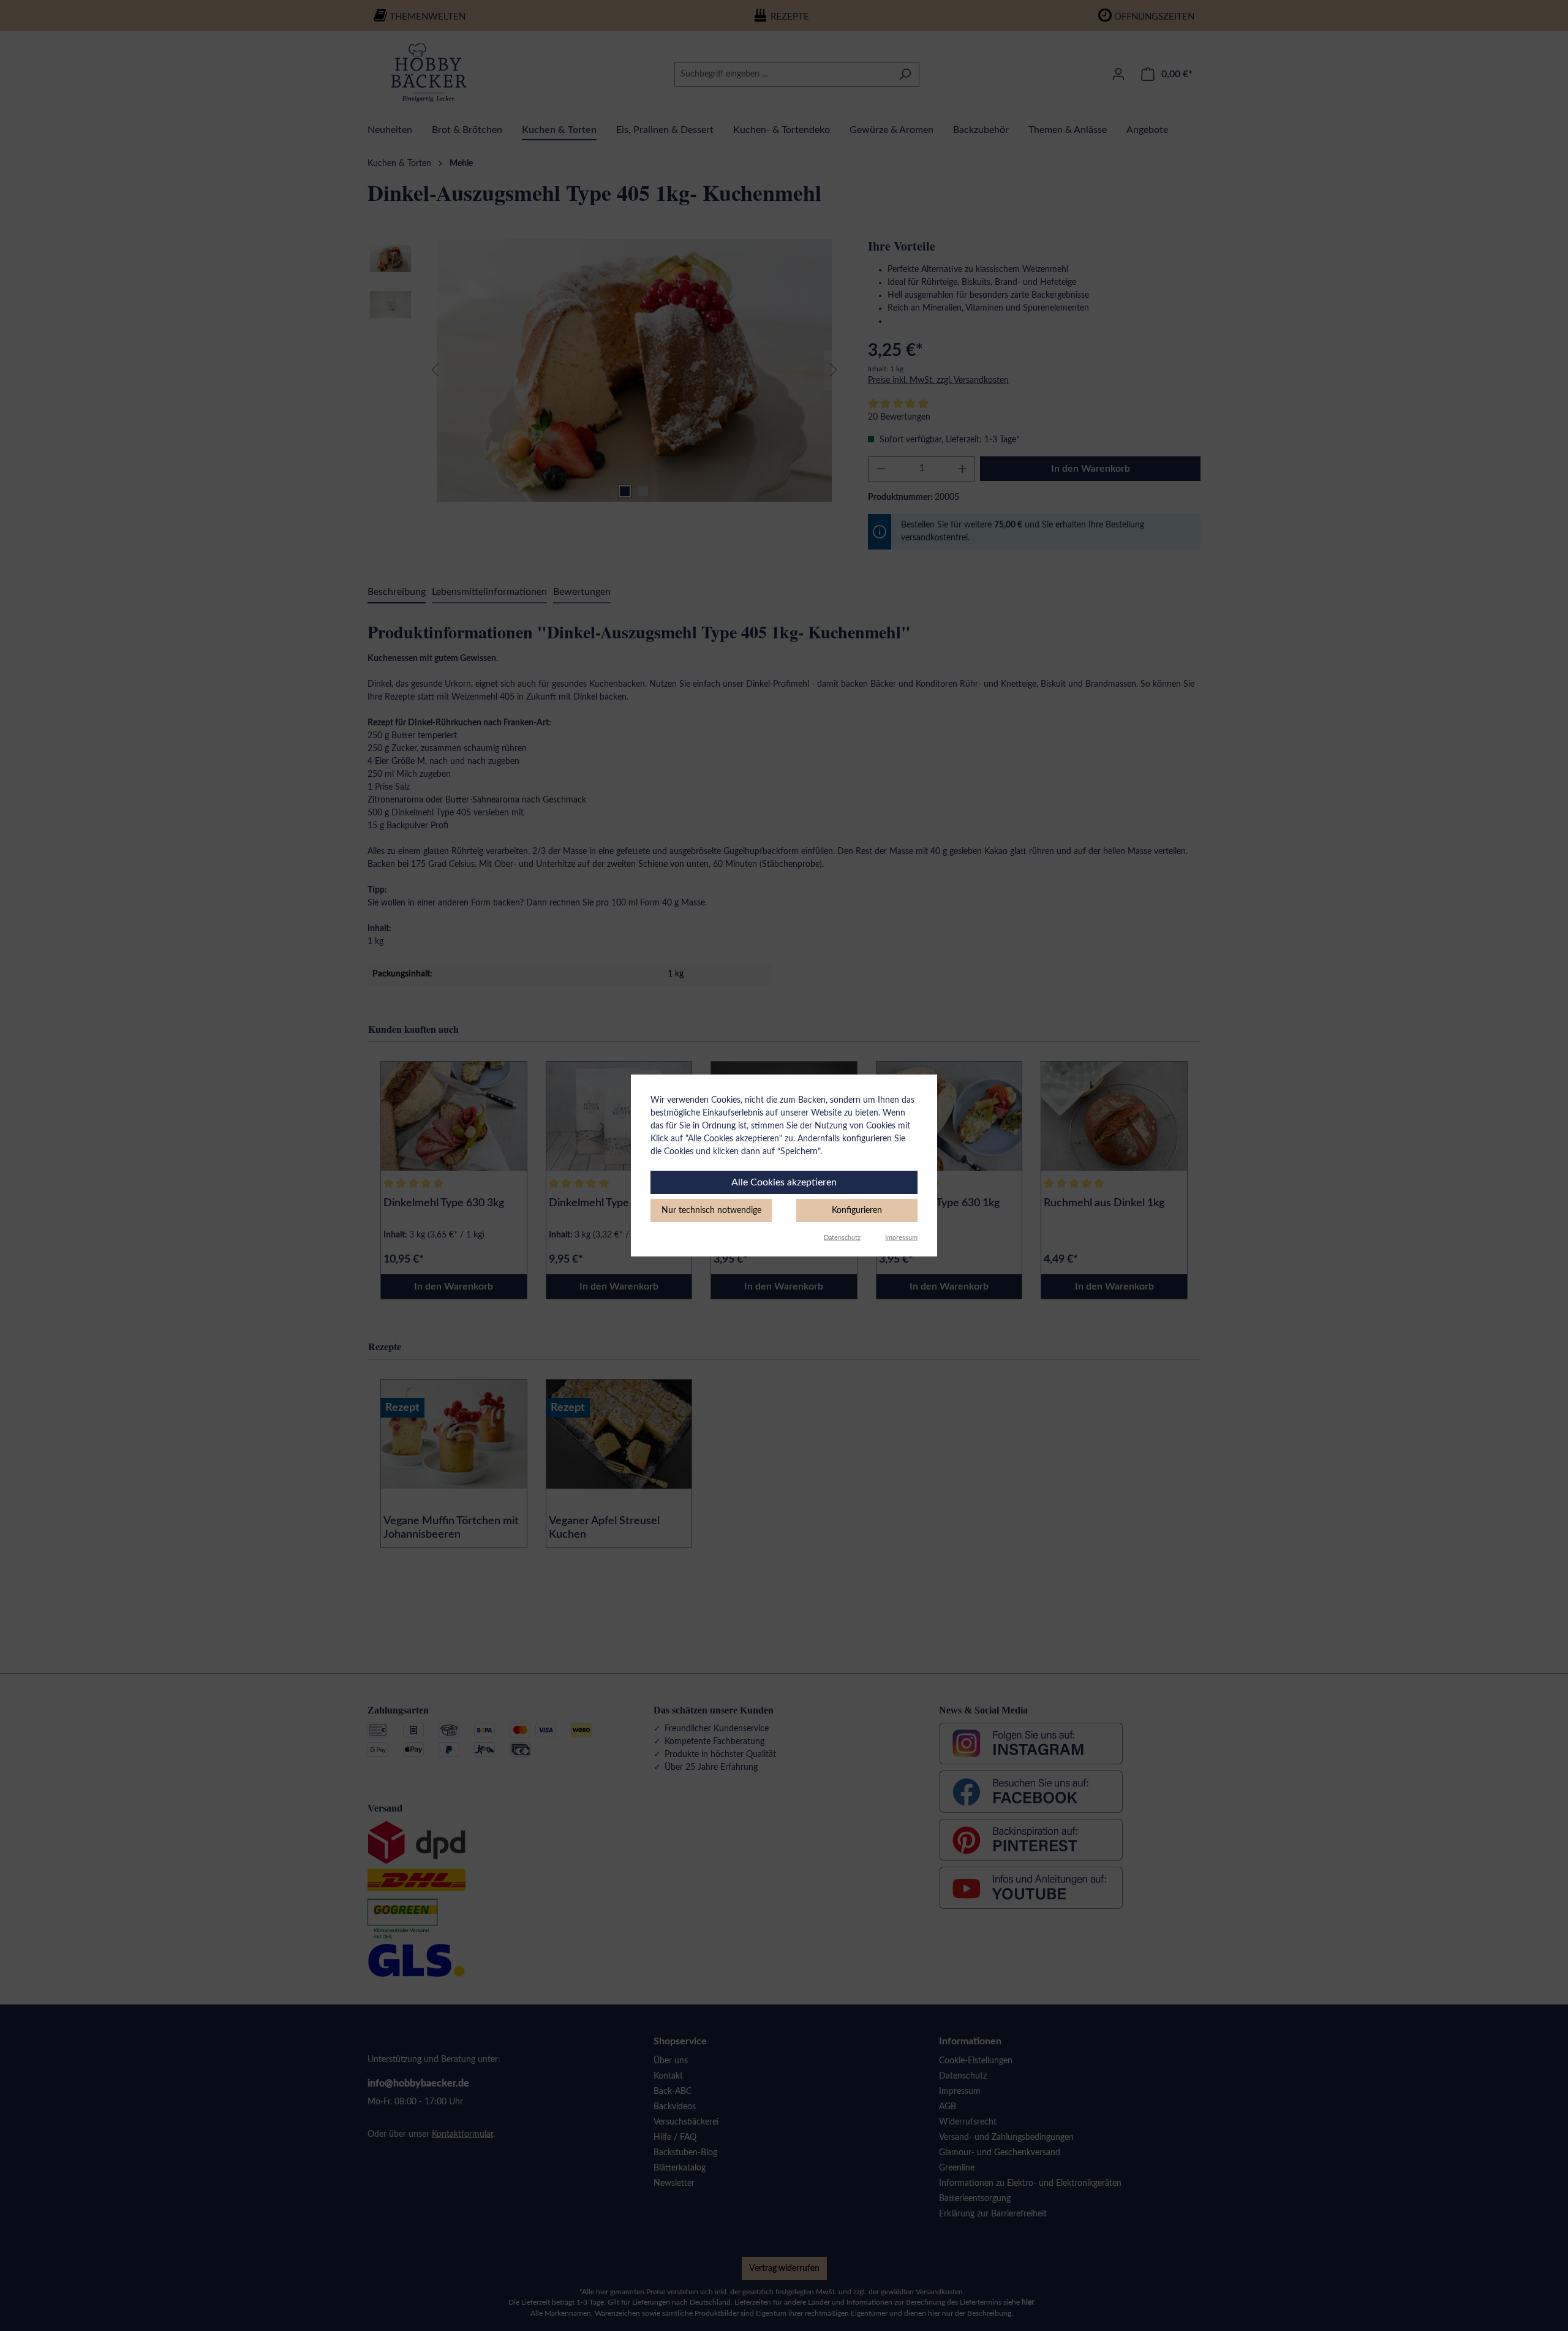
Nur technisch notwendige (711, 1211)
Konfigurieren (857, 1211)
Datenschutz (842, 1238)
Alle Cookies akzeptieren (784, 1182)
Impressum (901, 1238)
